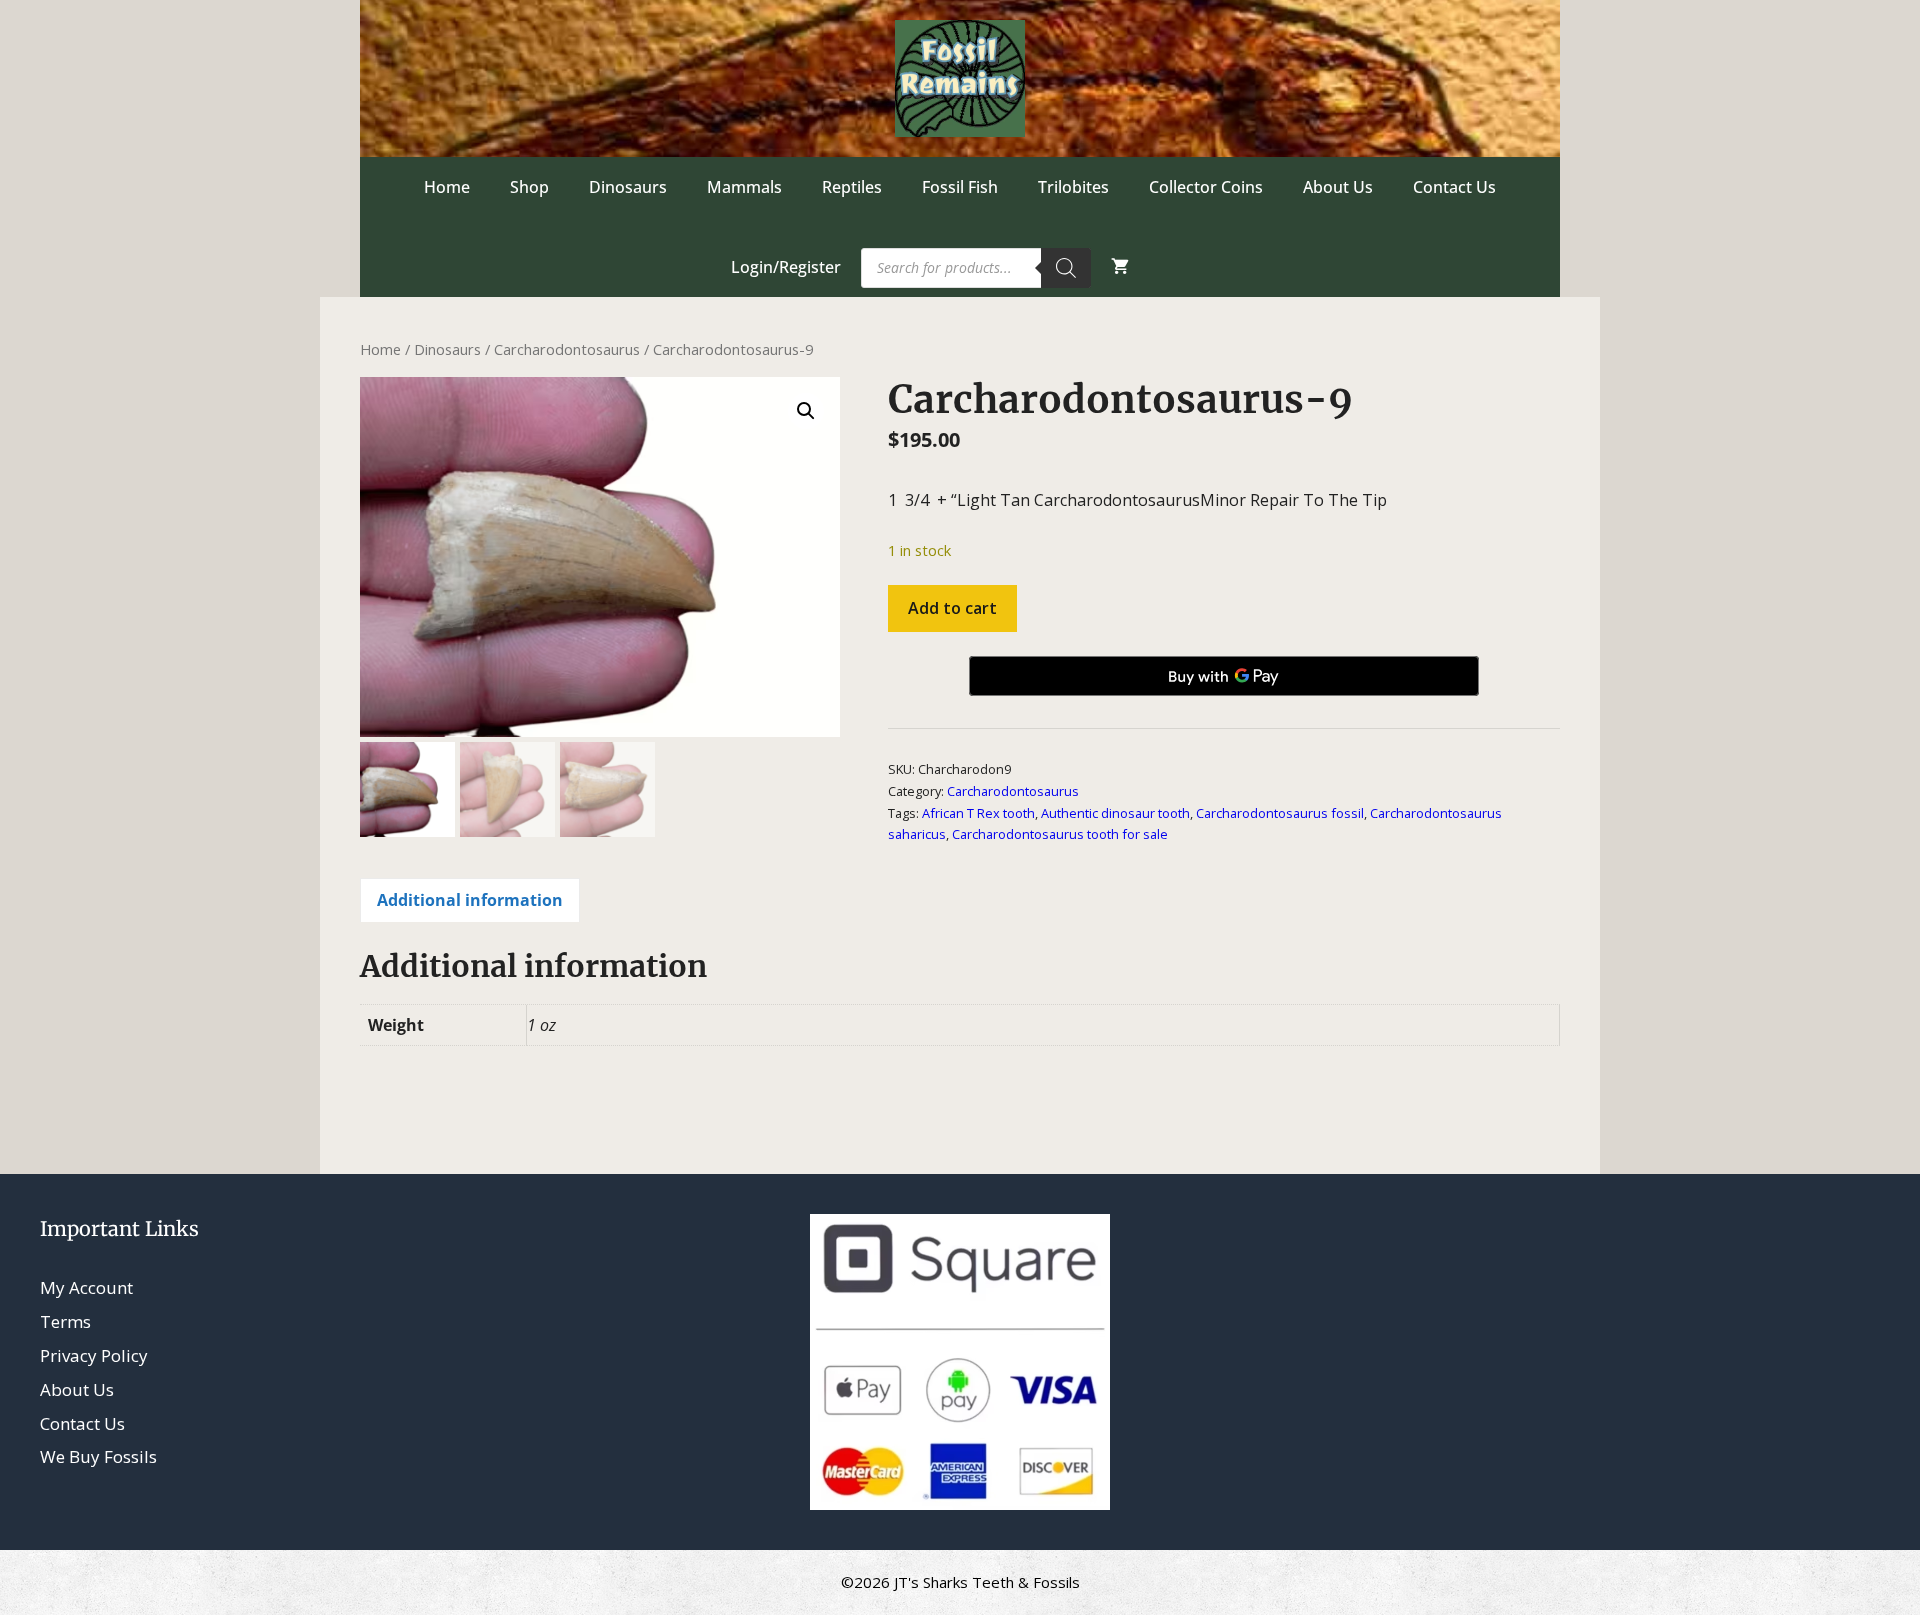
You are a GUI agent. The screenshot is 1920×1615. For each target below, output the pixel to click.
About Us (1338, 187)
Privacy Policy (94, 1355)
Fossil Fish (960, 187)
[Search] (1066, 268)
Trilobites (1073, 187)
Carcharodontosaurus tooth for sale (1060, 834)
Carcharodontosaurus (567, 349)
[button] (806, 411)
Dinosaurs (628, 187)
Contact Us (1454, 187)
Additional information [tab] (470, 900)
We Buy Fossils (98, 1456)
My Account (86, 1287)
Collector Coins (1206, 187)
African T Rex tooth (978, 813)
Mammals (744, 187)
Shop (529, 187)
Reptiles (852, 187)
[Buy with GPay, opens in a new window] (1224, 676)
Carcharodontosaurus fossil (1280, 813)
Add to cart (952, 608)
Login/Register (786, 267)
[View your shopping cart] (1120, 267)
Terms (65, 1321)
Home (447, 187)
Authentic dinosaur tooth (1115, 813)
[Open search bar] (1189, 267)
